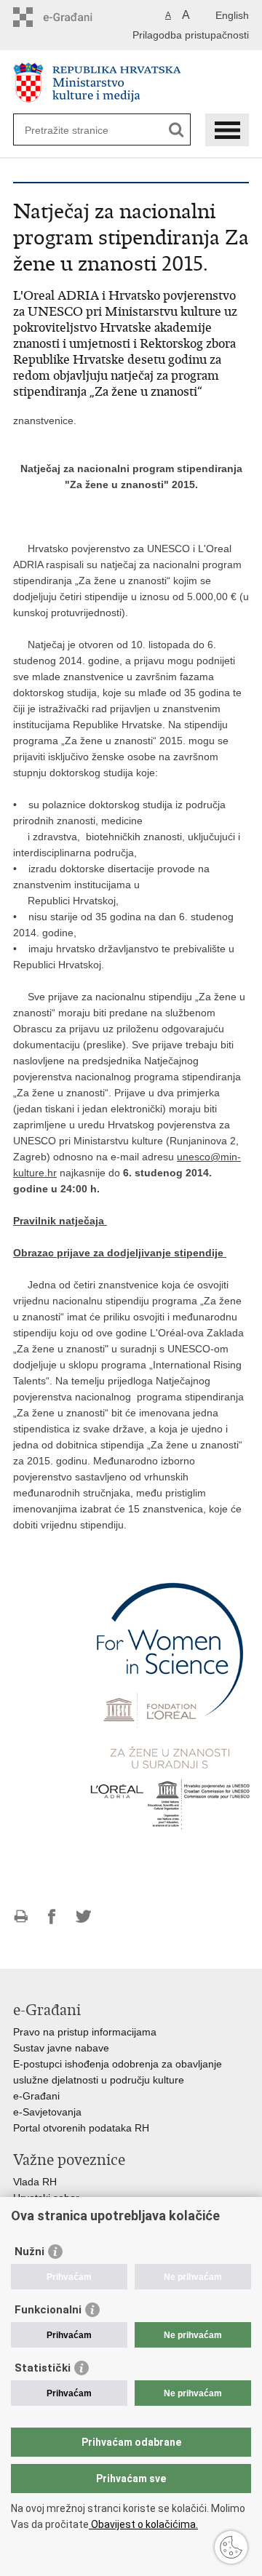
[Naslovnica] (131, 83)
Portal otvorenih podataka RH (81, 2128)
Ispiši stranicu (21, 1917)
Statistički (43, 2368)
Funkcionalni (48, 2310)
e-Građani (36, 2096)
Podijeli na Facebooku (52, 1917)
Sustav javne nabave (61, 2048)
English (232, 15)
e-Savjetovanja (47, 2112)
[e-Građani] (75, 17)
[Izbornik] (227, 130)
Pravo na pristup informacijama (85, 2032)
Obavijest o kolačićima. (143, 2524)
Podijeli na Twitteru (83, 1917)
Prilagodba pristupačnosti (191, 35)
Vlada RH (35, 2182)
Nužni (29, 2252)
